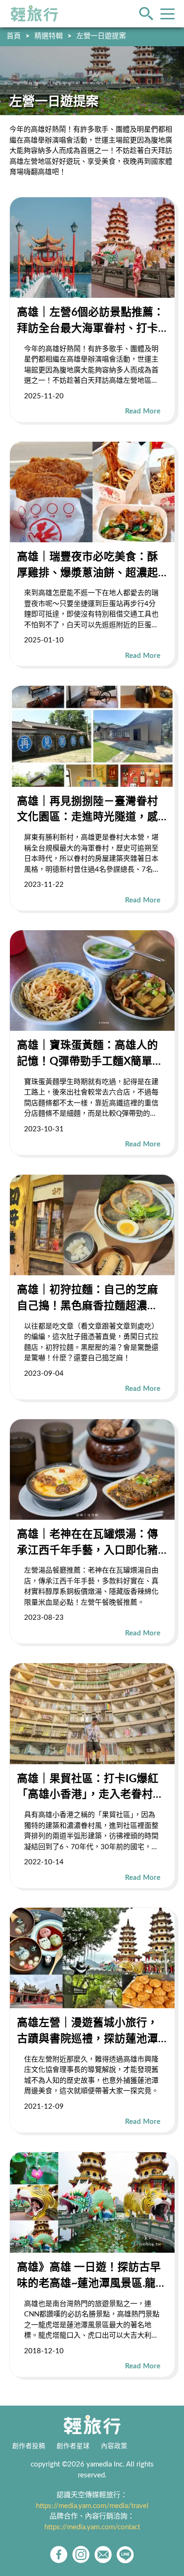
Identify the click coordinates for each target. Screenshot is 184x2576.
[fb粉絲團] (59, 2555)
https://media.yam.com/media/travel (92, 2506)
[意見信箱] (103, 2555)
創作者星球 (73, 2446)
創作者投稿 (29, 2446)
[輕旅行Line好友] (125, 2555)
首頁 (14, 36)
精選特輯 (49, 36)
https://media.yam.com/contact (92, 2527)
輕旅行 (34, 14)
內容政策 (114, 2446)
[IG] (81, 2555)
